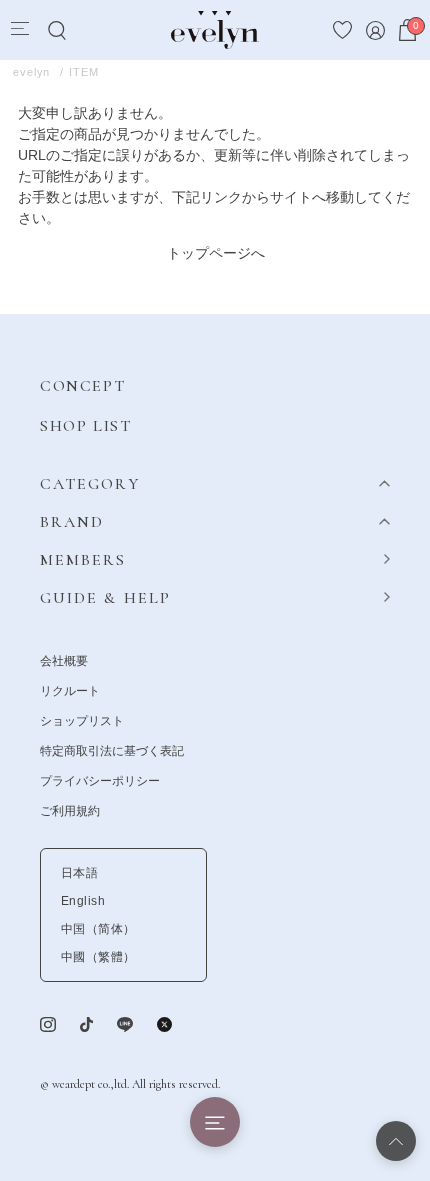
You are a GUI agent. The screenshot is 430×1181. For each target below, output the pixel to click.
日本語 (79, 873)
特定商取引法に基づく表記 (112, 751)
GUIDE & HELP (105, 598)
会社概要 (64, 661)
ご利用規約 (70, 811)
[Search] (56, 30)
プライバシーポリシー (100, 781)
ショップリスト (82, 721)
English (83, 901)
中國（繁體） (98, 957)
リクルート (70, 691)
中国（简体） (98, 929)
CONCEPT (82, 386)
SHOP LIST (85, 426)
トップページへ (216, 253)
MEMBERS (83, 560)
